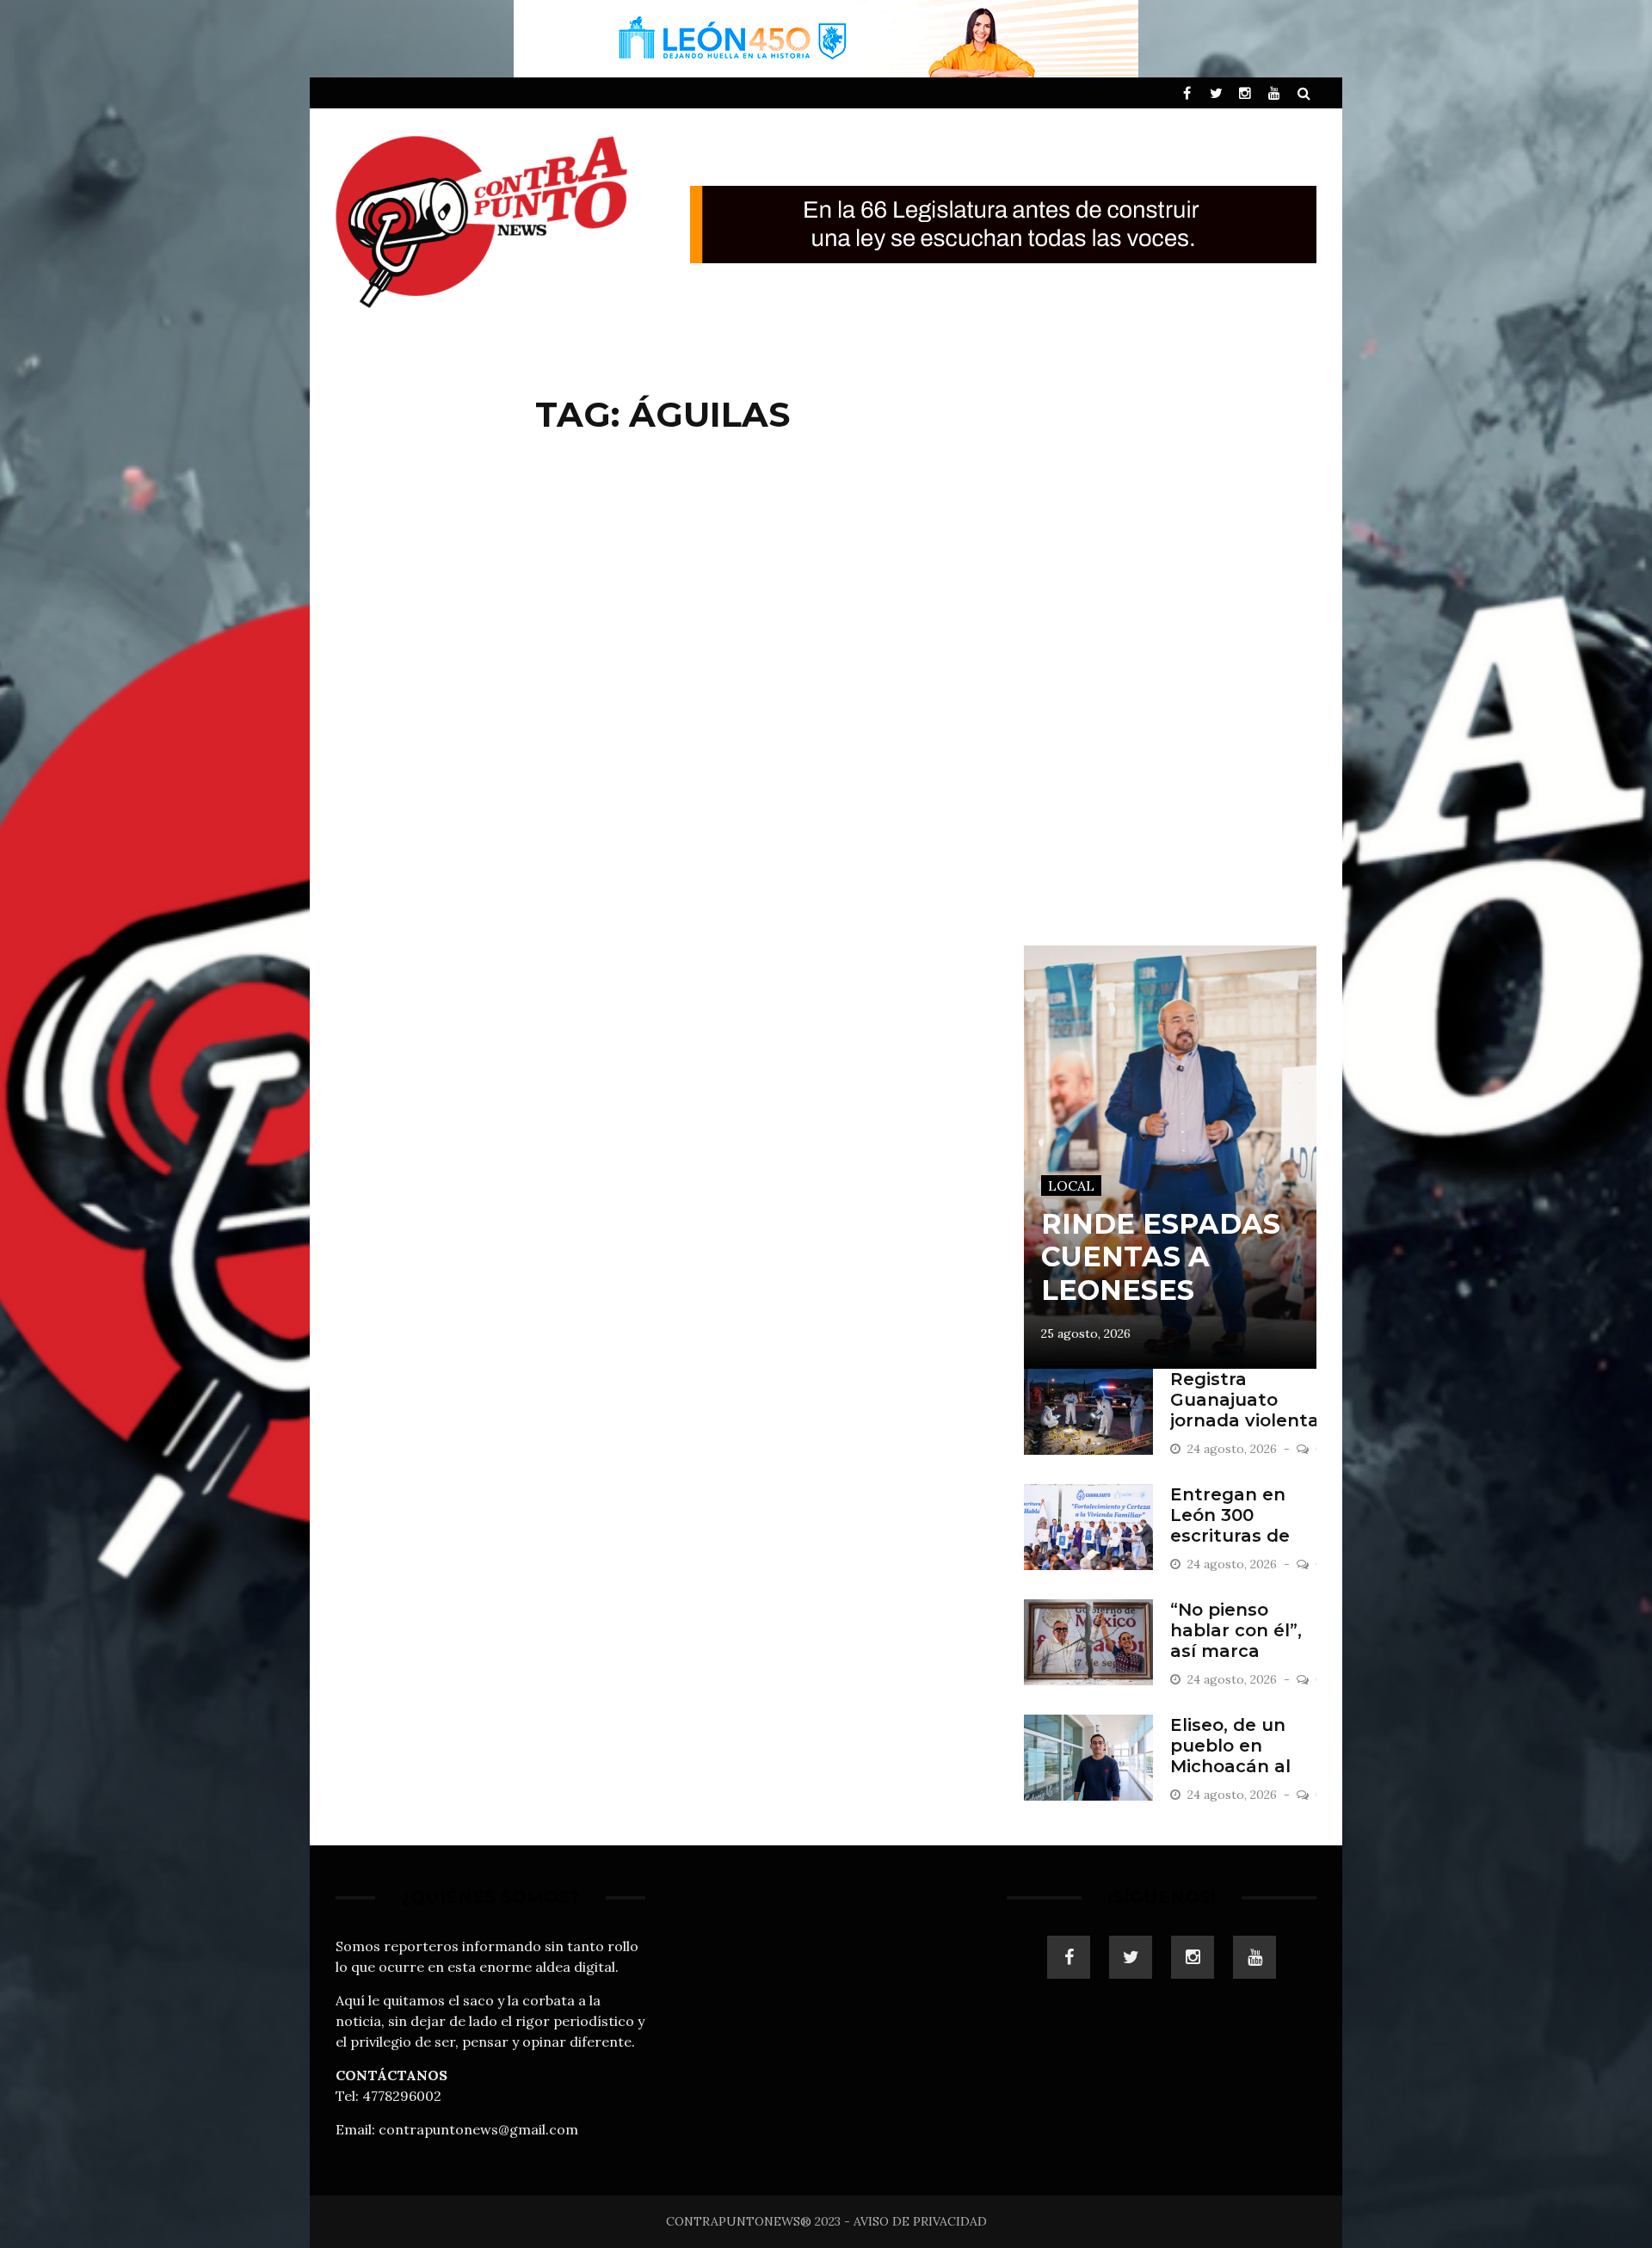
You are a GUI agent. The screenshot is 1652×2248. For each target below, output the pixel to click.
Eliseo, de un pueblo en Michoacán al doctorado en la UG (1242, 1766)
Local (1071, 1186)
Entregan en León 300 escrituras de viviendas (1230, 1525)
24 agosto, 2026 (1234, 1449)
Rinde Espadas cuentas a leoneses (1161, 1257)
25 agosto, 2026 (1086, 1333)
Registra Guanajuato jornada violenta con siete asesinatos (1245, 1420)
